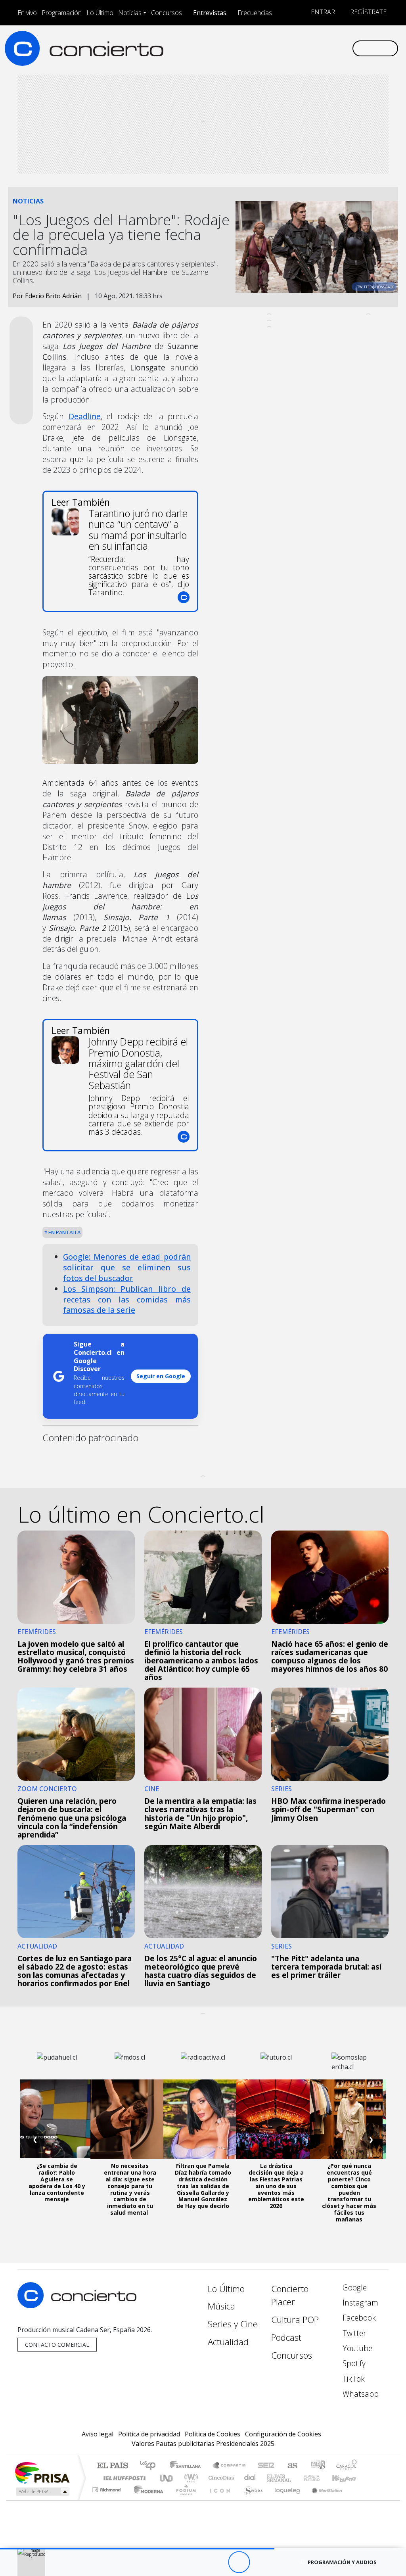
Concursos (167, 13)
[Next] (282, 2562)
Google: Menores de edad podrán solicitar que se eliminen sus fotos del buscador (127, 1267)
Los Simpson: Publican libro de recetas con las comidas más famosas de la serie (127, 1300)
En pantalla (64, 1232)
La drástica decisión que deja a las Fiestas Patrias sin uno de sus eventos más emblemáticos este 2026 (276, 2186)
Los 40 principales (150, 2466)
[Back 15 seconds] (217, 2562)
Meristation (323, 2500)
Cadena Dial (319, 2478)
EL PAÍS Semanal (272, 2478)
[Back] (195, 2562)
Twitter (353, 2333)
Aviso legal (98, 2434)
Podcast (286, 2337)
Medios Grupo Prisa (42, 2492)
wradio (190, 2478)
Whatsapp (360, 2394)
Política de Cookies (213, 2434)
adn (317, 2466)
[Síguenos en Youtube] (308, 48)
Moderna (147, 2500)
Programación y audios (342, 2562)
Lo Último (100, 13)
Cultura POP (295, 2320)
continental (250, 2478)
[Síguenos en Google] (257, 48)
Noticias (130, 13)
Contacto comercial (57, 2345)
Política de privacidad (149, 2434)
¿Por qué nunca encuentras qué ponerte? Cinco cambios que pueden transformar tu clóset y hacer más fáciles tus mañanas (349, 2192)
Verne (295, 2478)
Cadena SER (266, 2466)
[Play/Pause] (239, 2562)
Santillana (188, 2466)
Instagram (359, 2303)
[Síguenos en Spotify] (320, 48)
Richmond (107, 2500)
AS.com (291, 2466)
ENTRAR (322, 12)
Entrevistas (210, 13)
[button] (137, 2549)
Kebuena (348, 2478)
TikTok (353, 2379)
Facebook (358, 2318)
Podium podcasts (107, 2488)
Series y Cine (233, 2324)
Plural (184, 2500)
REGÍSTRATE (368, 12)
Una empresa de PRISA (42, 2472)
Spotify (353, 2363)
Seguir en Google (161, 1376)
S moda (251, 2500)
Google (354, 2287)
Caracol (347, 2466)
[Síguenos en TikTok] (333, 48)
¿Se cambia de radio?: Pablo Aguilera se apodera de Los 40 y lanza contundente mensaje (57, 2182)
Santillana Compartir (230, 2466)
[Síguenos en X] (295, 48)
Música (221, 2306)
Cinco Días (220, 2478)
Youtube (356, 2348)
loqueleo (285, 2500)
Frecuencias (255, 13)
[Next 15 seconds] (261, 2562)
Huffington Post (123, 2478)
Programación (62, 13)
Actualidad (228, 2342)
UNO (167, 2478)
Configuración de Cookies (283, 2434)
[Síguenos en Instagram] (270, 48)
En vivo (27, 13)
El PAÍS (112, 2466)
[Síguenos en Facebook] (282, 48)
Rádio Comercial (358, 2500)
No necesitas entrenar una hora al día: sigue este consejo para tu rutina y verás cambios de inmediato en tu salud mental (130, 2189)
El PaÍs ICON (218, 2500)
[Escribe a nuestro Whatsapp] (346, 48)
